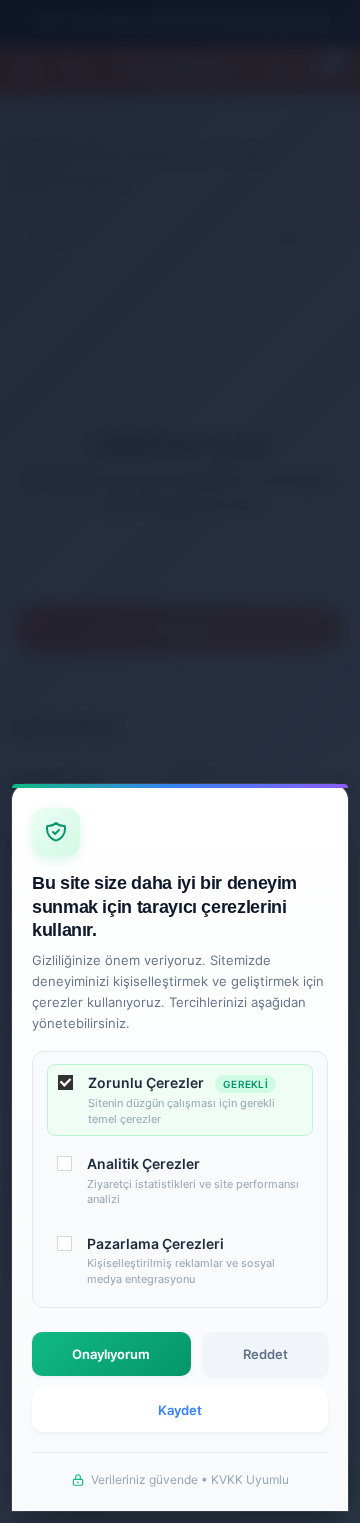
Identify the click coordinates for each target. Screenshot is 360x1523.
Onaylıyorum (111, 1354)
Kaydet (180, 1410)
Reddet (265, 1354)
